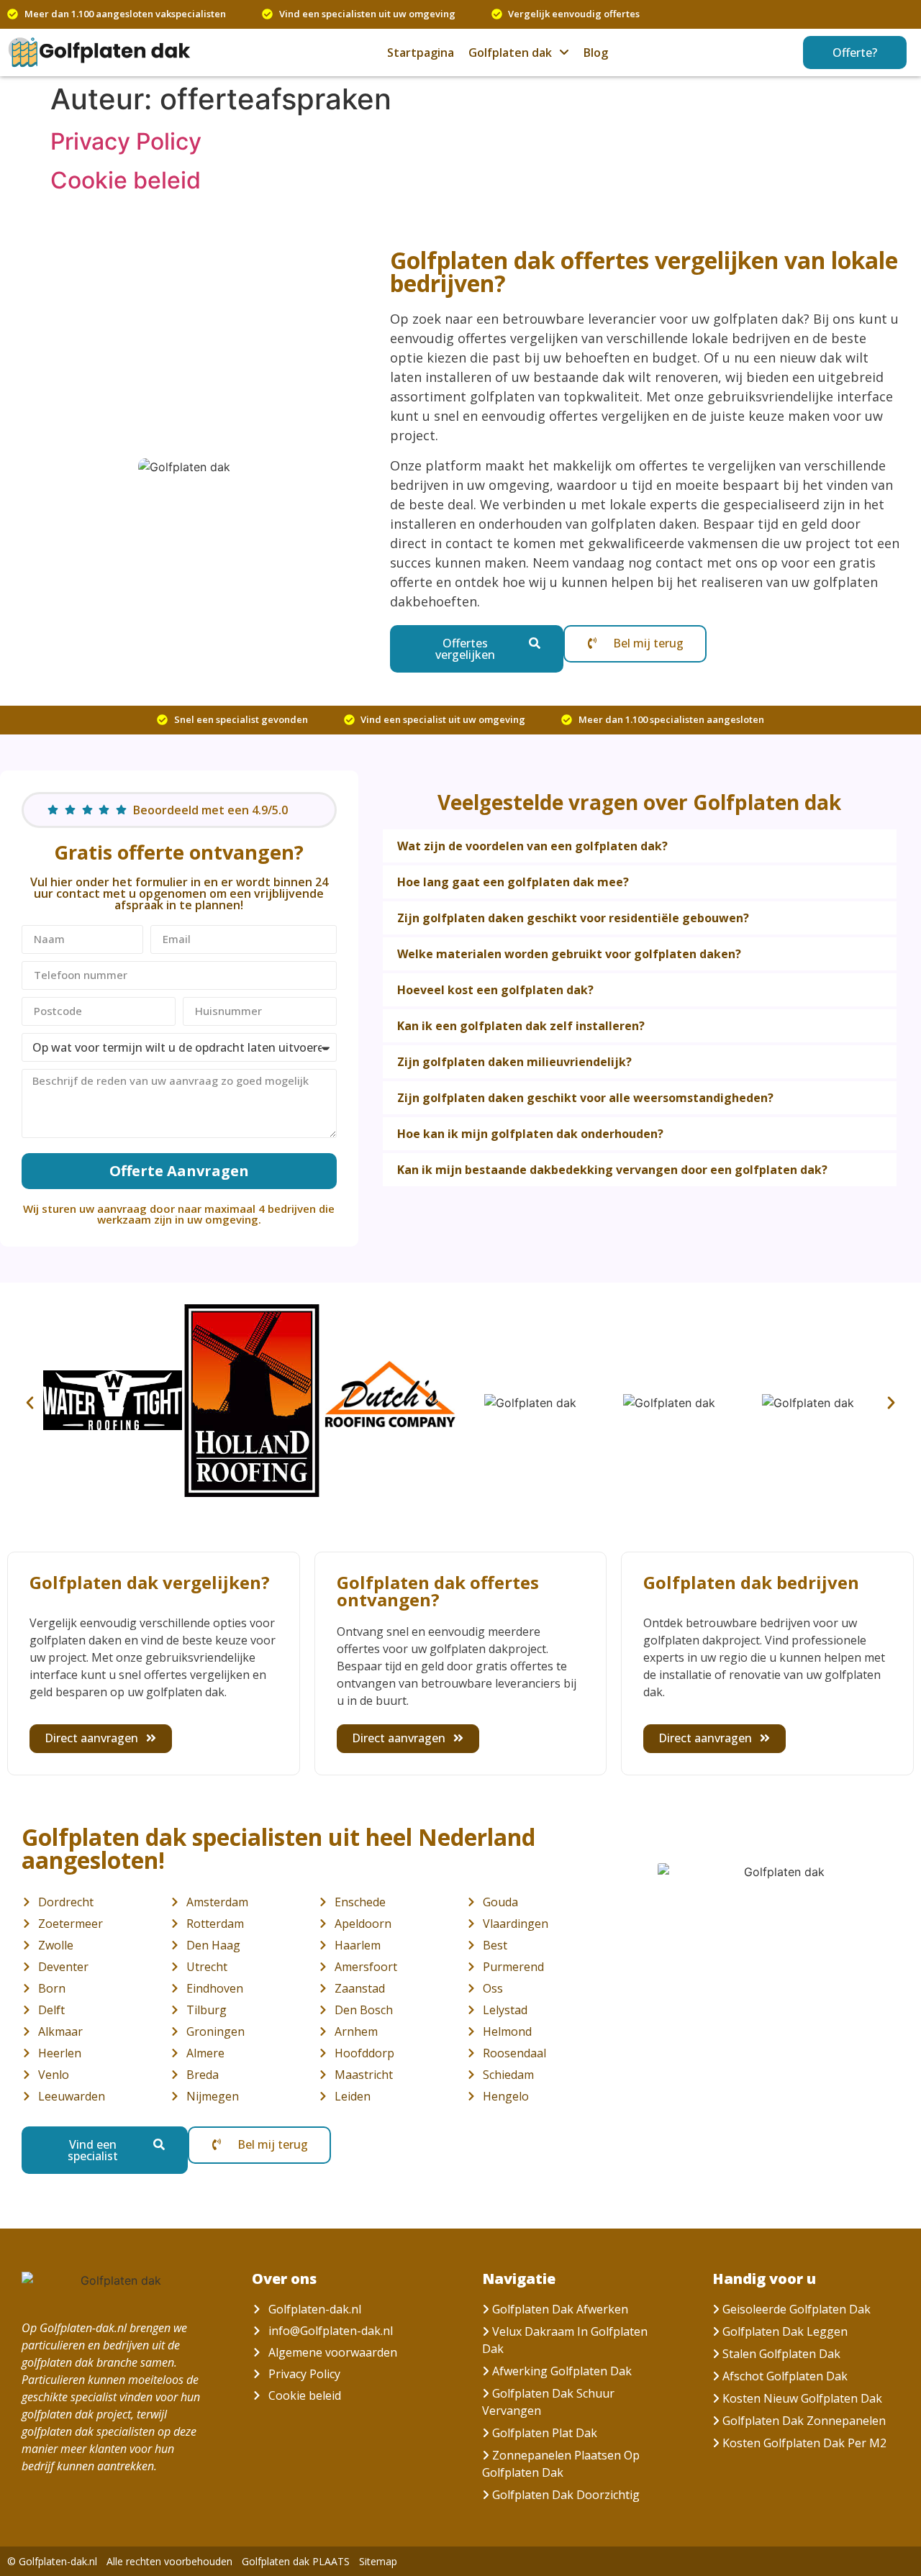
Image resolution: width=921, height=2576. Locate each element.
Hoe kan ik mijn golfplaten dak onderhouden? (530, 1134)
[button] (640, 846)
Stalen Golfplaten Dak (781, 2354)
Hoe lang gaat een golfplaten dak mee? (513, 882)
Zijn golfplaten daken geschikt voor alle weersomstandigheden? (585, 1098)
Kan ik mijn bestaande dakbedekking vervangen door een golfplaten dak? (612, 1170)
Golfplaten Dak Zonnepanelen (804, 2421)
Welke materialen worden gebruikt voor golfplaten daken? (569, 954)
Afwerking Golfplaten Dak (562, 2371)
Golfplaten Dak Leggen (785, 2331)
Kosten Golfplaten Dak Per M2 (804, 2443)
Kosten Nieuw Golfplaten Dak (802, 2398)
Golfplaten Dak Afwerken (560, 2309)
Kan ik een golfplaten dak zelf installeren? (521, 1026)
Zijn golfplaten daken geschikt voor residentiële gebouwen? (573, 918)
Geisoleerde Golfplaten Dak (797, 2309)
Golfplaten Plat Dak (545, 2433)
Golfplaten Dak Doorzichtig (566, 2495)
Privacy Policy (126, 141)
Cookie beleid (126, 180)
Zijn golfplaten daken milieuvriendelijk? (514, 1062)
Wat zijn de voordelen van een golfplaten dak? (532, 846)
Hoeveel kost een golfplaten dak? (495, 990)
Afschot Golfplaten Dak (785, 2376)
